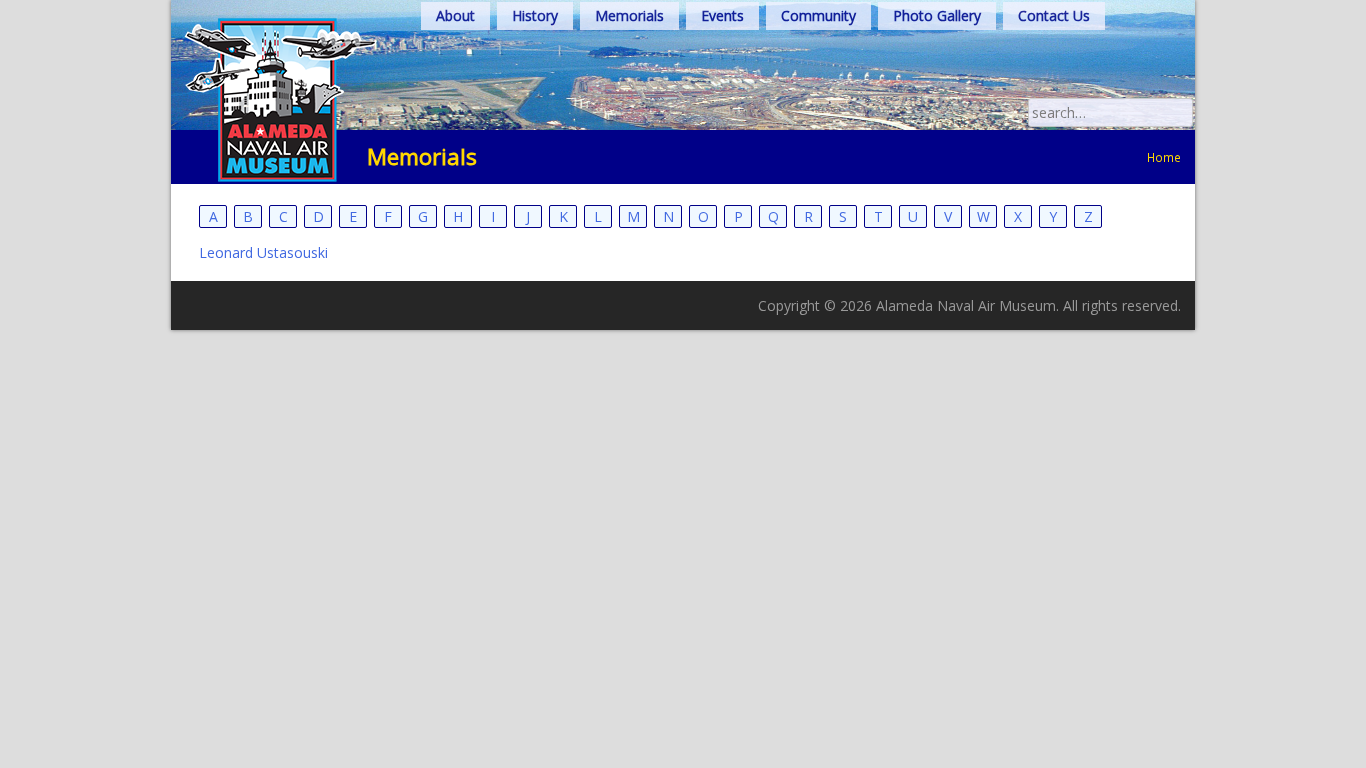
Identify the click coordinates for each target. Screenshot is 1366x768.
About (455, 15)
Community (818, 15)
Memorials (629, 15)
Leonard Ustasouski (263, 252)
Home (1164, 157)
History (535, 15)
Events (722, 15)
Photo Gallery (937, 15)
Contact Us (1054, 15)
